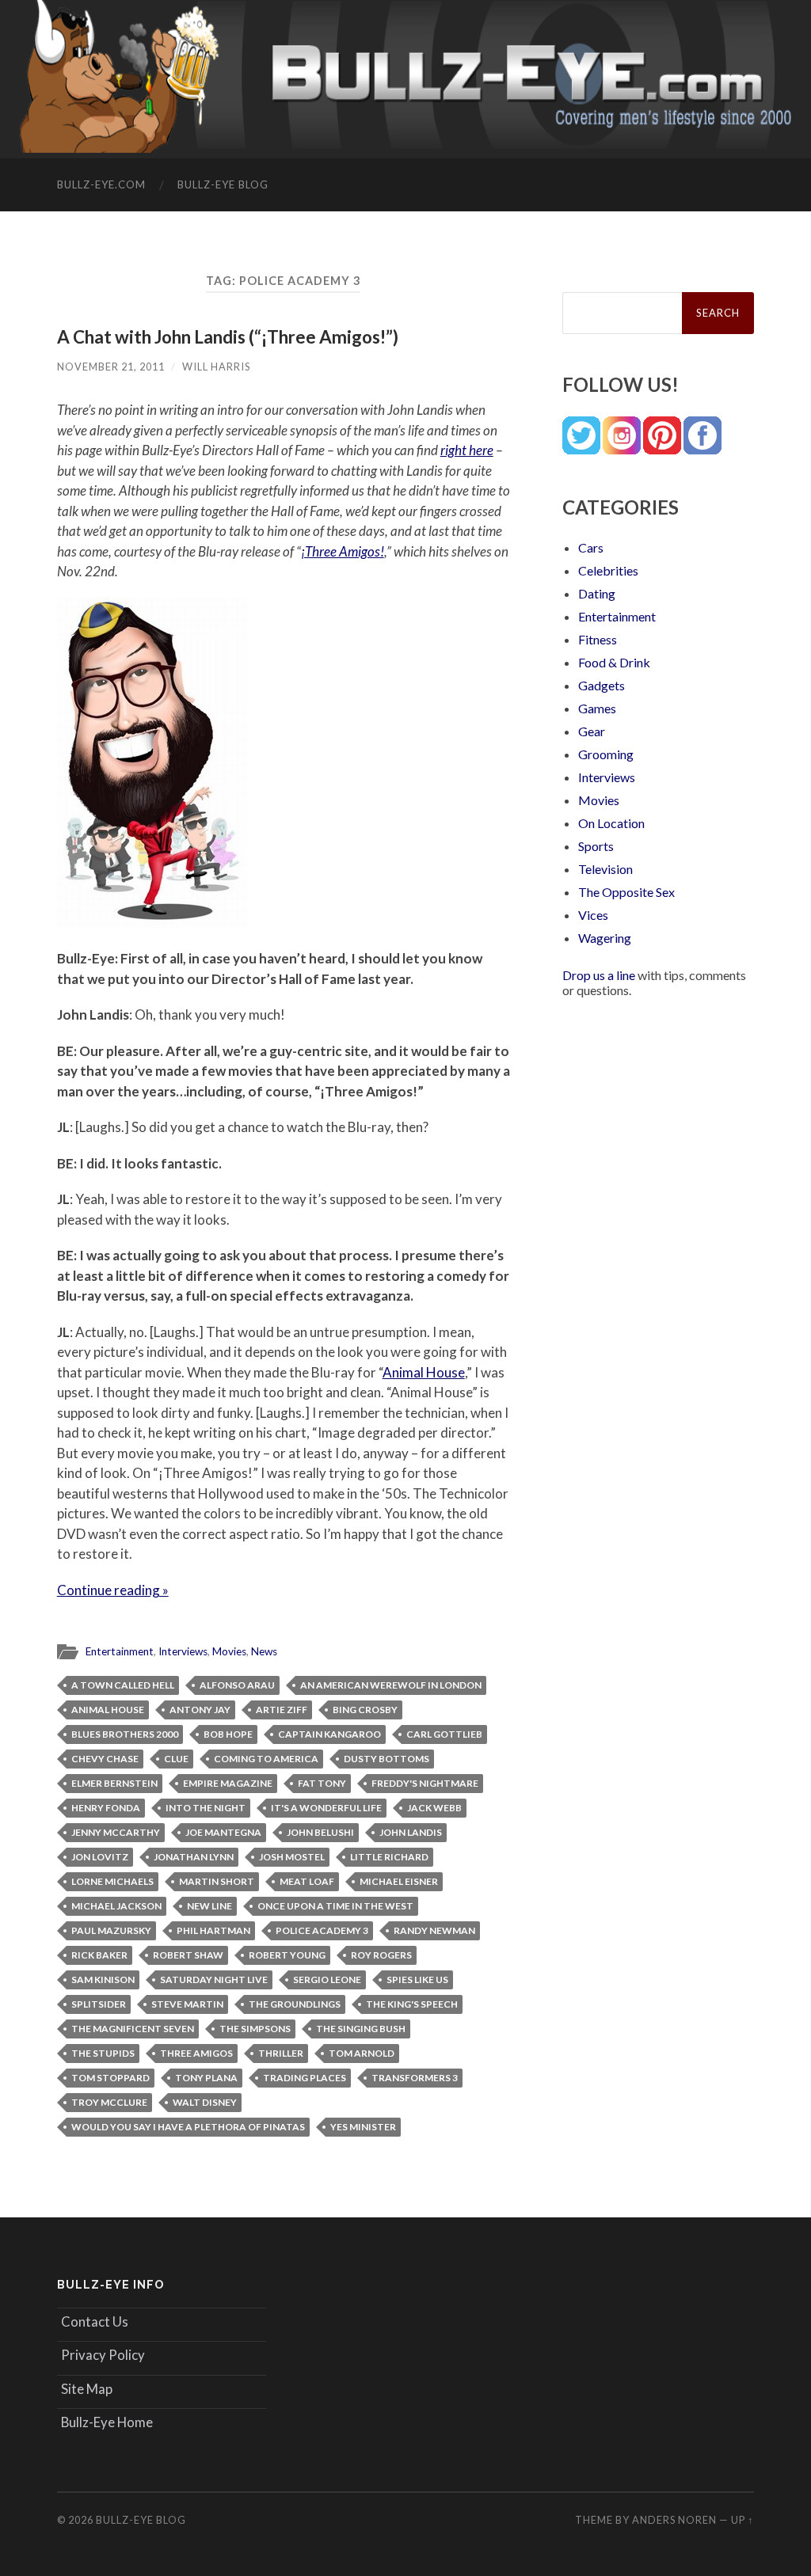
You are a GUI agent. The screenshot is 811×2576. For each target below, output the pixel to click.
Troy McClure (109, 2102)
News (264, 1651)
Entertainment (120, 1651)
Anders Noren (674, 2520)
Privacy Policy (103, 2355)
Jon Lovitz (100, 1857)
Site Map (87, 2389)
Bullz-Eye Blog (223, 184)
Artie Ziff (282, 1710)
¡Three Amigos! (343, 551)
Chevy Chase (105, 1759)
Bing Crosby (365, 1710)
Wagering (605, 938)
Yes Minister (363, 2127)
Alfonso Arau (237, 1685)
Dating (597, 593)
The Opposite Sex (626, 892)
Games (597, 708)
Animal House (424, 1372)
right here (467, 450)
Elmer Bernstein (114, 1783)
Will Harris (216, 367)
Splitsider (99, 2004)
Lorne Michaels (112, 1881)
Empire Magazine (228, 1783)
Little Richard (389, 1857)
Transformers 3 (415, 2078)
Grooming (606, 754)
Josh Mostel (292, 1857)
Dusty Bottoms (386, 1759)
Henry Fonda (106, 1808)
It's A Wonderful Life (326, 1808)
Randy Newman (434, 1930)
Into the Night (206, 1808)
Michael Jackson (116, 1906)
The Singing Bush (361, 2029)
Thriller (281, 2053)
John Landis (411, 1832)
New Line (209, 1906)
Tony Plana (206, 2078)
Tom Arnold (362, 2053)
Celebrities (608, 570)
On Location (611, 823)
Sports (596, 846)
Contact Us (95, 2321)
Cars (591, 547)
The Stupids (103, 2053)
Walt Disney (205, 2102)
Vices (593, 915)
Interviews (183, 1651)
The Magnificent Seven (133, 2029)
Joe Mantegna (223, 1832)
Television (605, 869)
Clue (176, 1759)
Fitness (598, 639)
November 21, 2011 (111, 367)
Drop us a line (599, 975)
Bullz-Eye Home (107, 2422)
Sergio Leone (327, 1979)
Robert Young (287, 1955)
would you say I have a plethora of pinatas (188, 2127)
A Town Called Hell (123, 1685)
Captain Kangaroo (329, 1734)
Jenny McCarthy (116, 1832)
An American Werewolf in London (391, 1685)
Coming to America (266, 1759)
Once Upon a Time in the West (335, 1906)
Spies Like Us (417, 1979)
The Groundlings (295, 2004)
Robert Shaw (188, 1955)
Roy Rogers (381, 1955)
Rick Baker (99, 1955)
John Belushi (320, 1832)
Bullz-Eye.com (101, 184)
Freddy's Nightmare (425, 1783)
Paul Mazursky (111, 1930)
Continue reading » (113, 1590)
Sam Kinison (103, 1979)
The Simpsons (255, 2029)
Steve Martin (187, 2004)
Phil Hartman (213, 1930)
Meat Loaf (307, 1881)
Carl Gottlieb (444, 1734)
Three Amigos (196, 2053)
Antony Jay (200, 1710)
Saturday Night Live (214, 1979)
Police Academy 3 (322, 1930)
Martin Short (217, 1881)
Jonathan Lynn (194, 1857)
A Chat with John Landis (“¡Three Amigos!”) (228, 337)
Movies (229, 1651)
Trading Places (305, 2078)
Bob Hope (228, 1734)
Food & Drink (614, 662)
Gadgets (602, 685)
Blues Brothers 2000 (125, 1734)
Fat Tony (322, 1783)
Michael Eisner (399, 1881)
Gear (592, 731)
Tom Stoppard (110, 2078)
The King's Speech (412, 2004)
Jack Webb (434, 1808)
